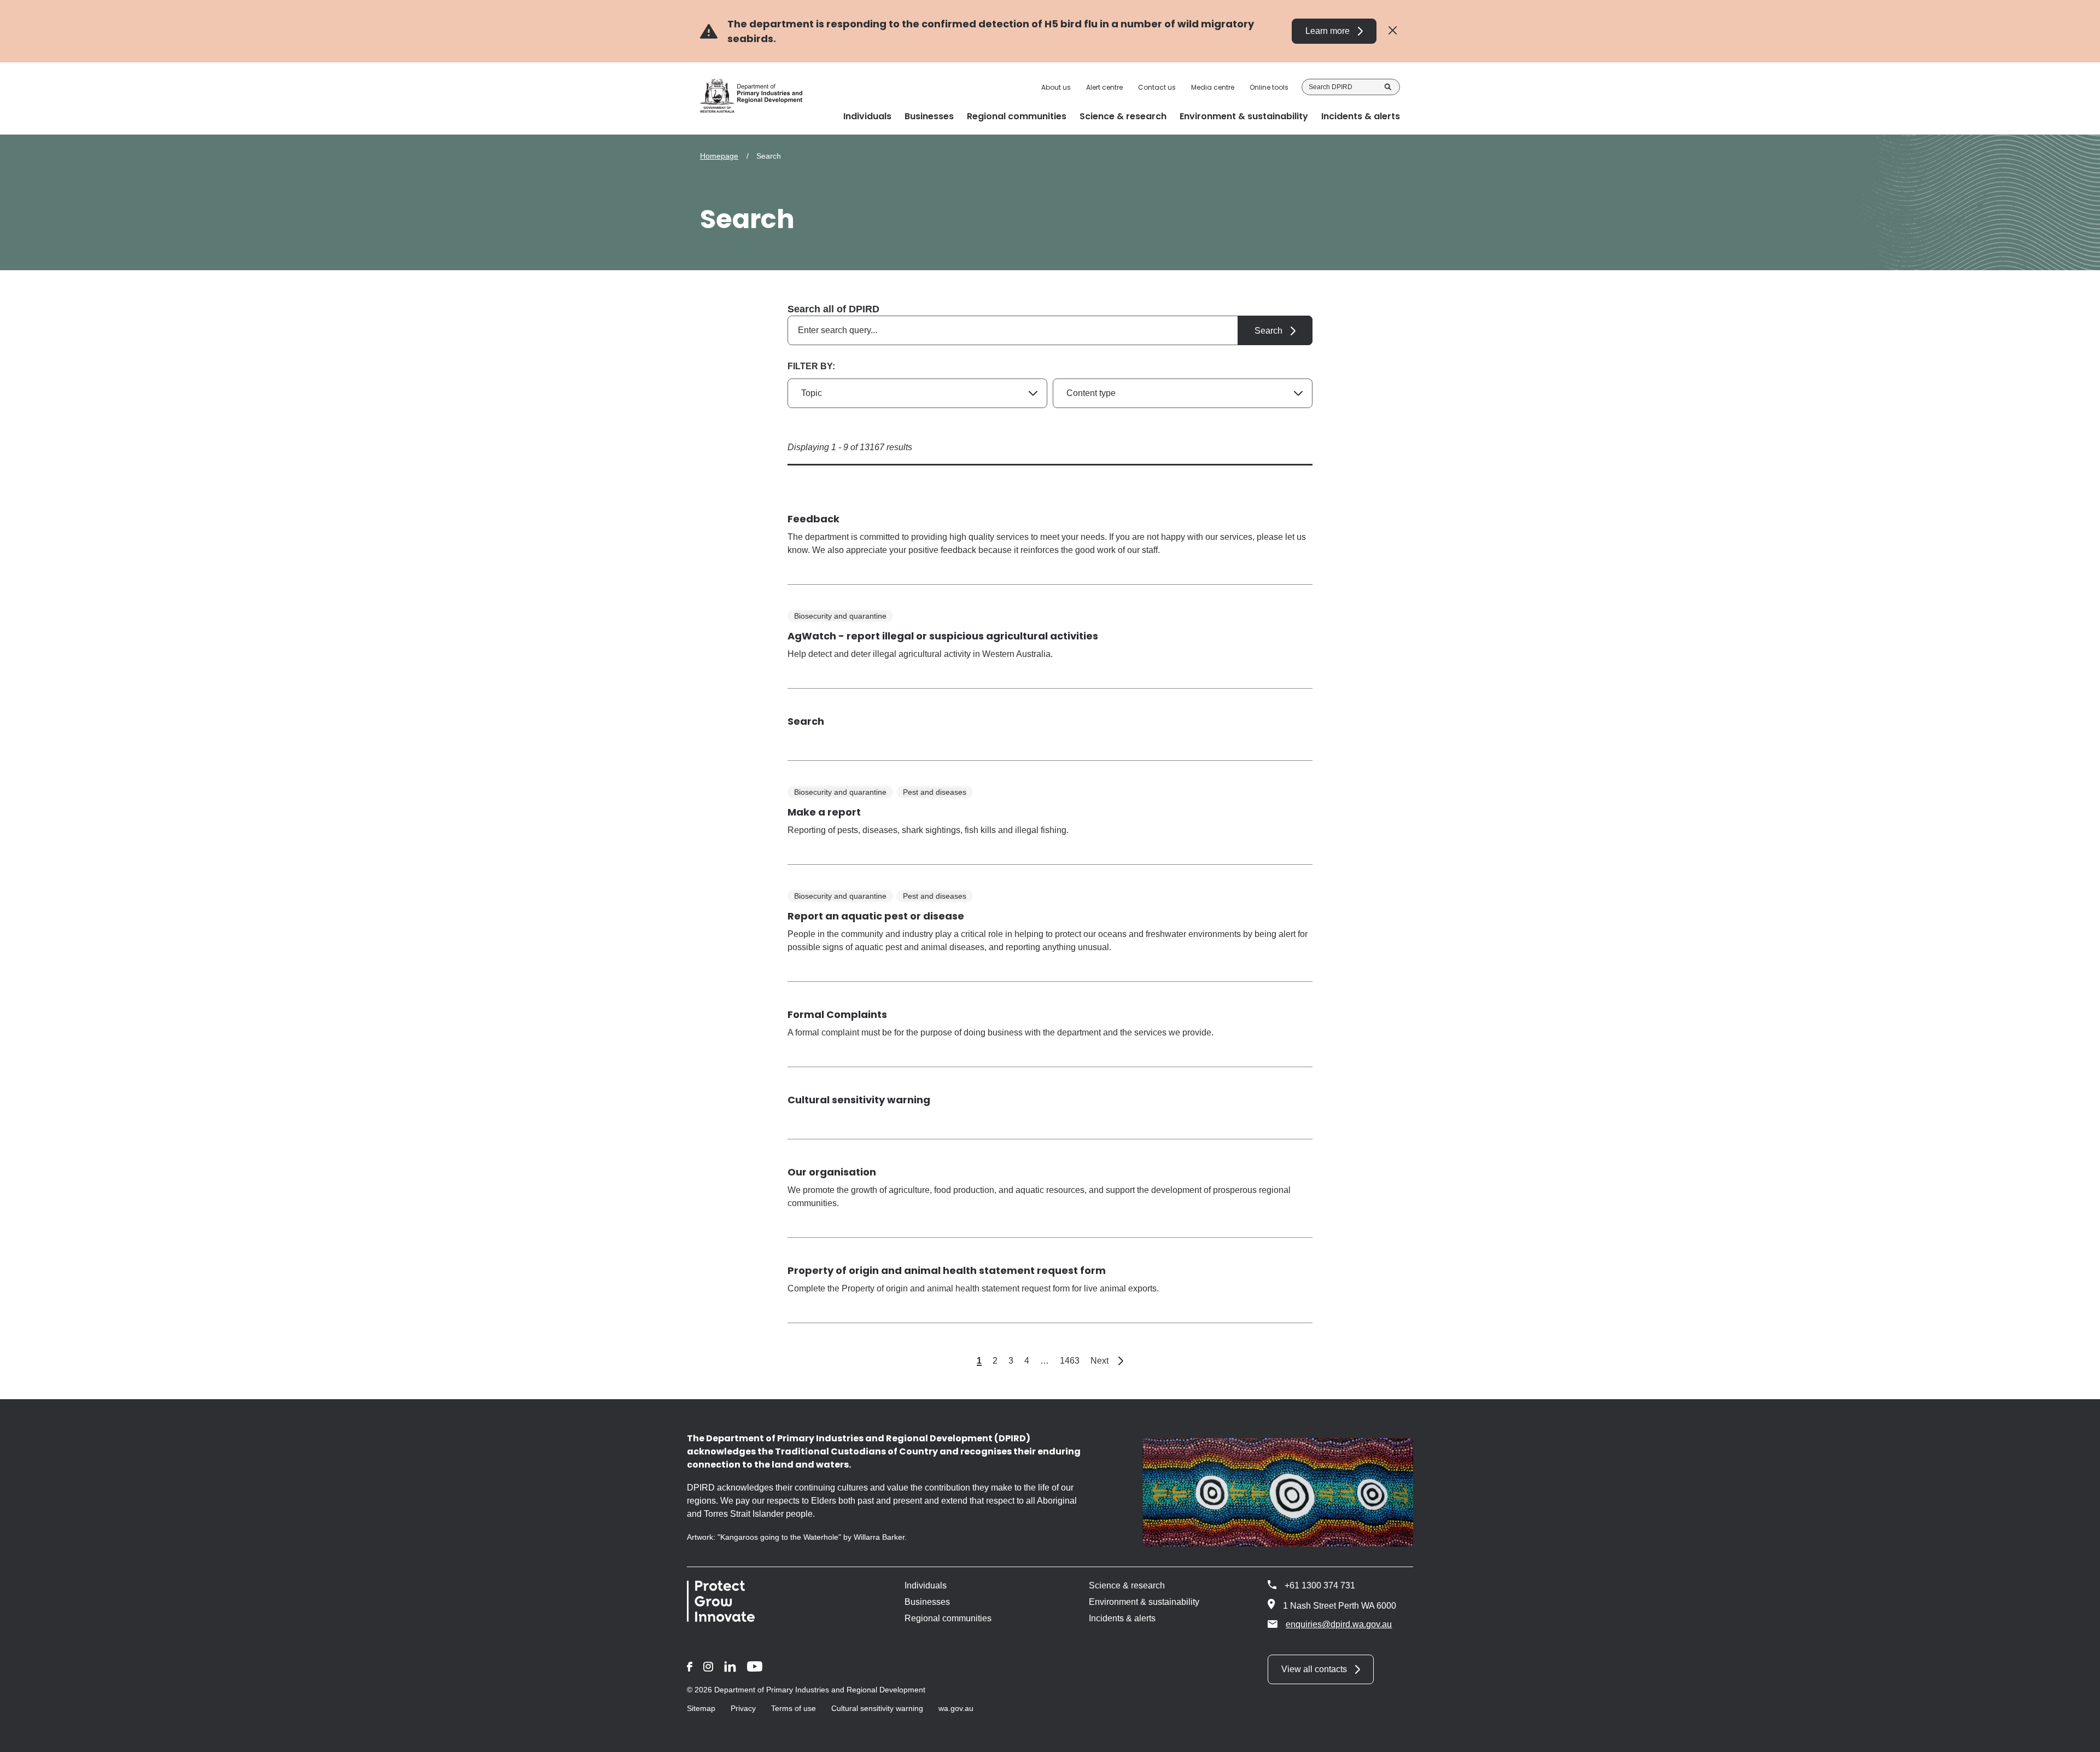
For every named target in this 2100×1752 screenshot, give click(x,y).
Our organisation (832, 1172)
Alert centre (1104, 88)
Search (1388, 87)
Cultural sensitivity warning (859, 1100)
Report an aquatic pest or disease (876, 916)
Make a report (824, 812)
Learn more (1328, 31)
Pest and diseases (935, 792)
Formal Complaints (837, 1014)
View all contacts (1314, 1669)
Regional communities (948, 1618)
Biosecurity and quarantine (840, 616)
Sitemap (701, 1708)
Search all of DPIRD (833, 309)
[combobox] (1050, 330)
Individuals (926, 1585)
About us (1056, 88)
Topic (812, 393)
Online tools (1269, 88)
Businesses (927, 1602)
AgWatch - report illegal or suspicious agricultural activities (943, 636)
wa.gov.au (956, 1708)
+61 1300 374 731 (1320, 1585)
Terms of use (794, 1708)
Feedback (813, 519)
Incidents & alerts (1122, 1618)
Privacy (743, 1708)
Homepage (719, 156)
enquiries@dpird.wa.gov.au (1339, 1624)
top (2078, 1737)
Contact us (1157, 88)
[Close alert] (1393, 31)
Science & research (1127, 1585)
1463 (1070, 1361)
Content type (1091, 393)
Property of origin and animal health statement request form (947, 1270)
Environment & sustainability (1144, 1602)
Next (1107, 1361)
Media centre (1213, 88)
